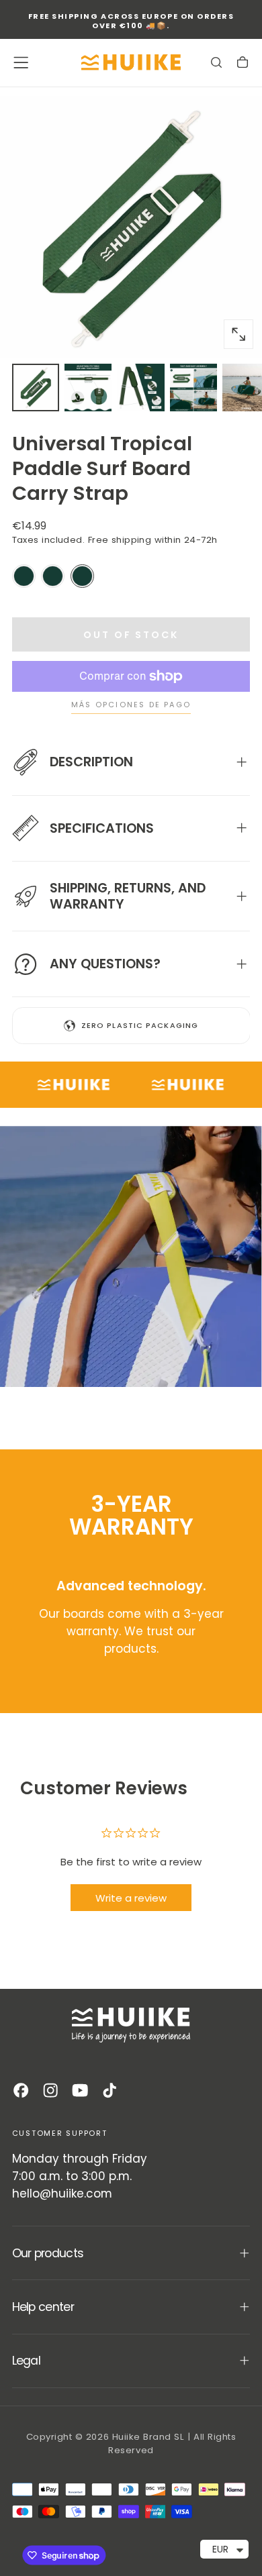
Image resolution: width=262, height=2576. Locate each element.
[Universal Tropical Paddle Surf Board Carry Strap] (82, 576)
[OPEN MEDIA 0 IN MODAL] (238, 334)
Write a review (131, 1898)
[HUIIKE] (131, 2025)
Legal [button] (26, 2361)
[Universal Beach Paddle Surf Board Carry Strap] (53, 576)
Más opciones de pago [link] (131, 705)
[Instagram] (50, 2090)
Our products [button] (48, 2253)
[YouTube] (80, 2090)
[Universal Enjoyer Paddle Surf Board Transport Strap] (24, 576)
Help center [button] (43, 2307)
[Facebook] (21, 2090)
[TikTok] (110, 2090)
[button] (21, 62)
